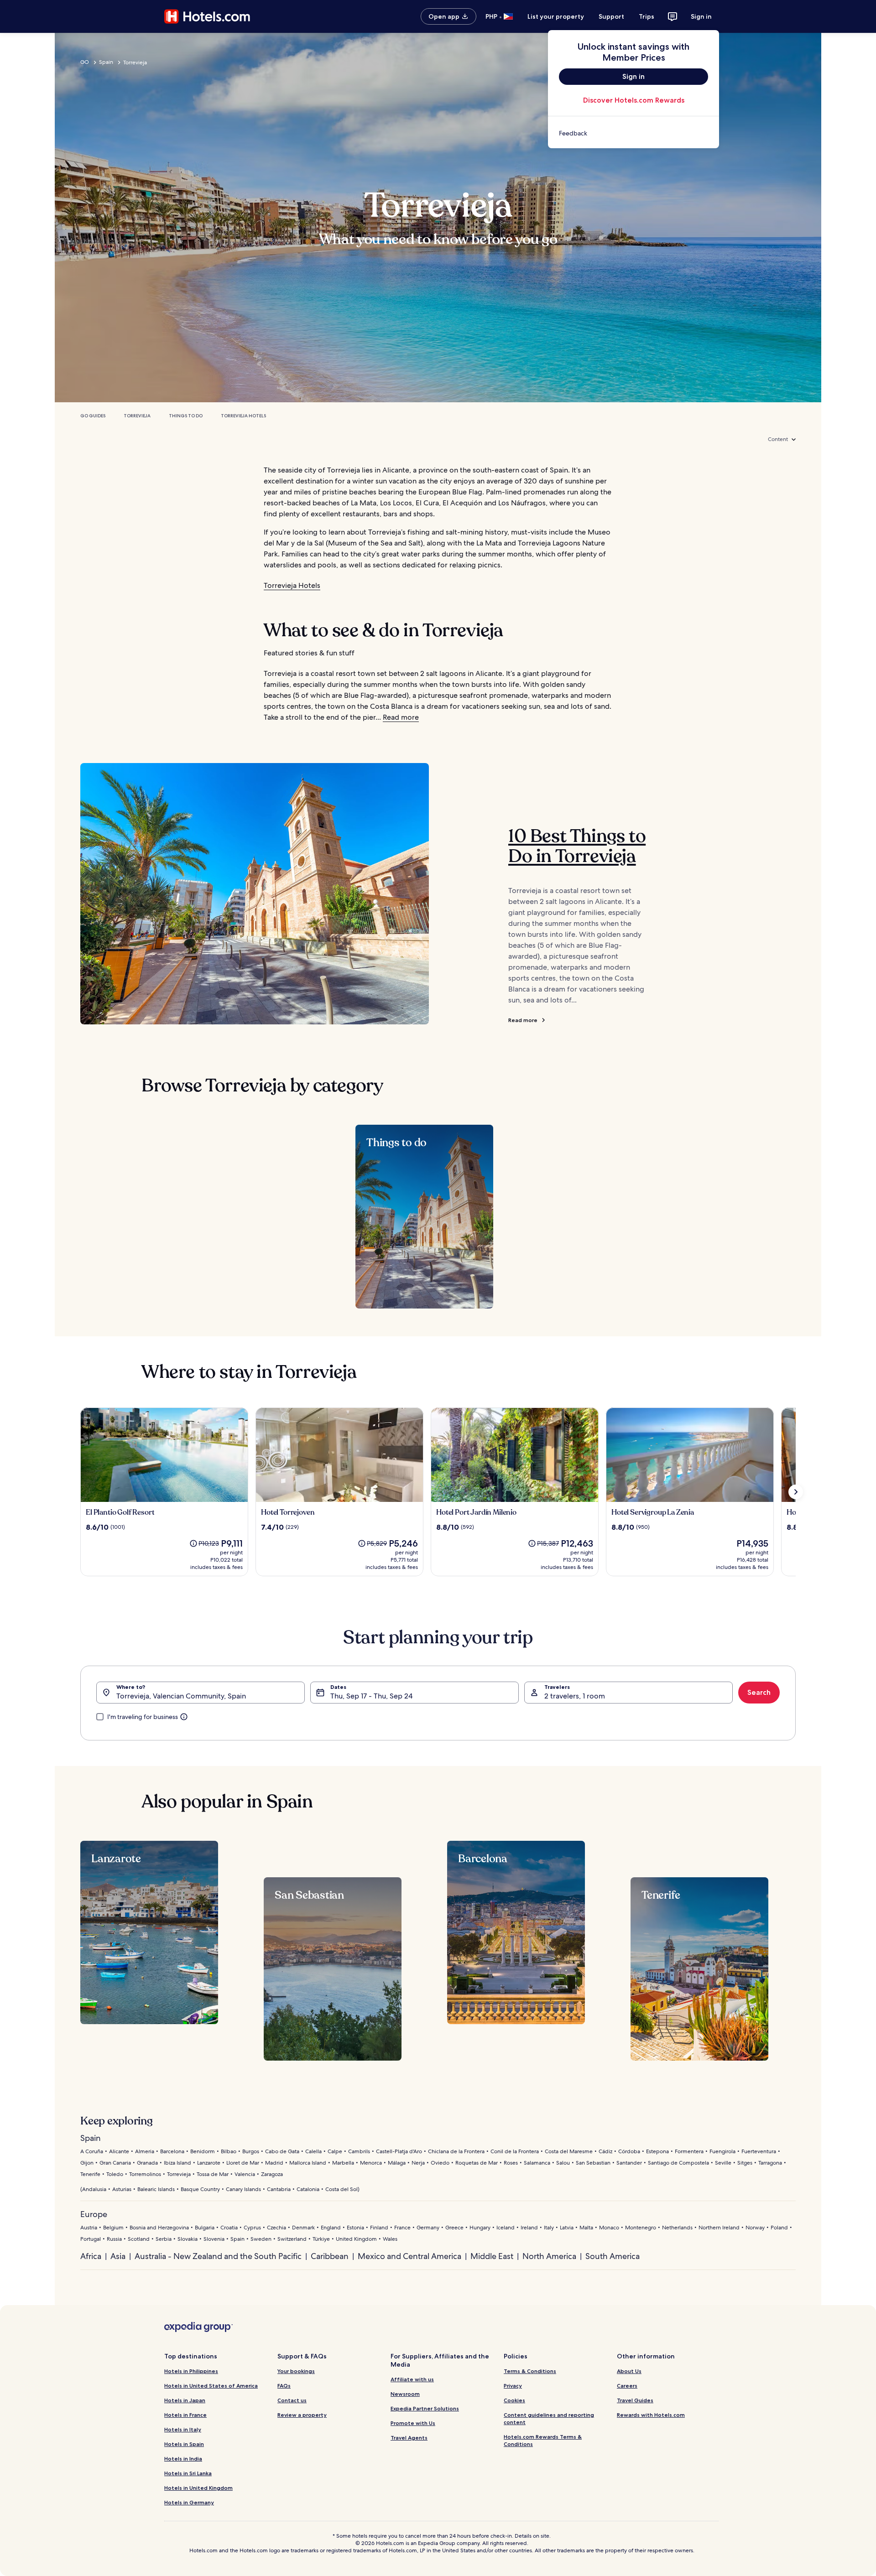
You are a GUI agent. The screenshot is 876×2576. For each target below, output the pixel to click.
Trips (647, 16)
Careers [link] (627, 2386)
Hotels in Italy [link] (183, 2429)
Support (611, 16)
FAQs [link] (284, 2386)
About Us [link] (629, 2371)
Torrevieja (137, 416)
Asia (118, 2256)
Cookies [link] (514, 2400)
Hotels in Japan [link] (185, 2400)
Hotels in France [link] (185, 2415)
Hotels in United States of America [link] (211, 2386)
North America (549, 2256)
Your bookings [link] (296, 2371)
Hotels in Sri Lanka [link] (188, 2473)
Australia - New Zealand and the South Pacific (218, 2256)
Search (759, 1692)
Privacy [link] (513, 2386)
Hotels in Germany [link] (189, 2502)
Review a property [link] (302, 2415)
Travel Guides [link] (635, 2400)
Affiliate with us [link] (412, 2379)
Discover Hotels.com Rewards (634, 100)
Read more (401, 717)
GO (85, 62)
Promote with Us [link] (413, 2423)
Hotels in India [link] (183, 2459)
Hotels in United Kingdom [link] (198, 2488)
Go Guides (93, 416)
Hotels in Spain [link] (184, 2444)
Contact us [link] (292, 2400)
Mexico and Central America (409, 2256)
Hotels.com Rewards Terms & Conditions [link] (543, 2440)
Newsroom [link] (405, 2394)
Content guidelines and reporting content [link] (549, 2418)
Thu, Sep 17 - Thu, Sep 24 (371, 1696)
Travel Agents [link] (409, 2438)
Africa (91, 2256)
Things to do (186, 416)
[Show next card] (796, 1492)
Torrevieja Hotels (243, 416)
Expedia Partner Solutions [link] (425, 2408)
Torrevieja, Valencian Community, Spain (181, 1696)
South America (613, 2256)
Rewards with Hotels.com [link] (651, 2415)
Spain (106, 62)
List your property (556, 16)
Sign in (701, 16)
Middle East (492, 2256)
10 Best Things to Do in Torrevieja (577, 846)
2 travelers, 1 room (575, 1696)
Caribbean (330, 2256)
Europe (94, 2214)
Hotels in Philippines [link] (191, 2371)
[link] (634, 133)
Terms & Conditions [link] (530, 2371)
